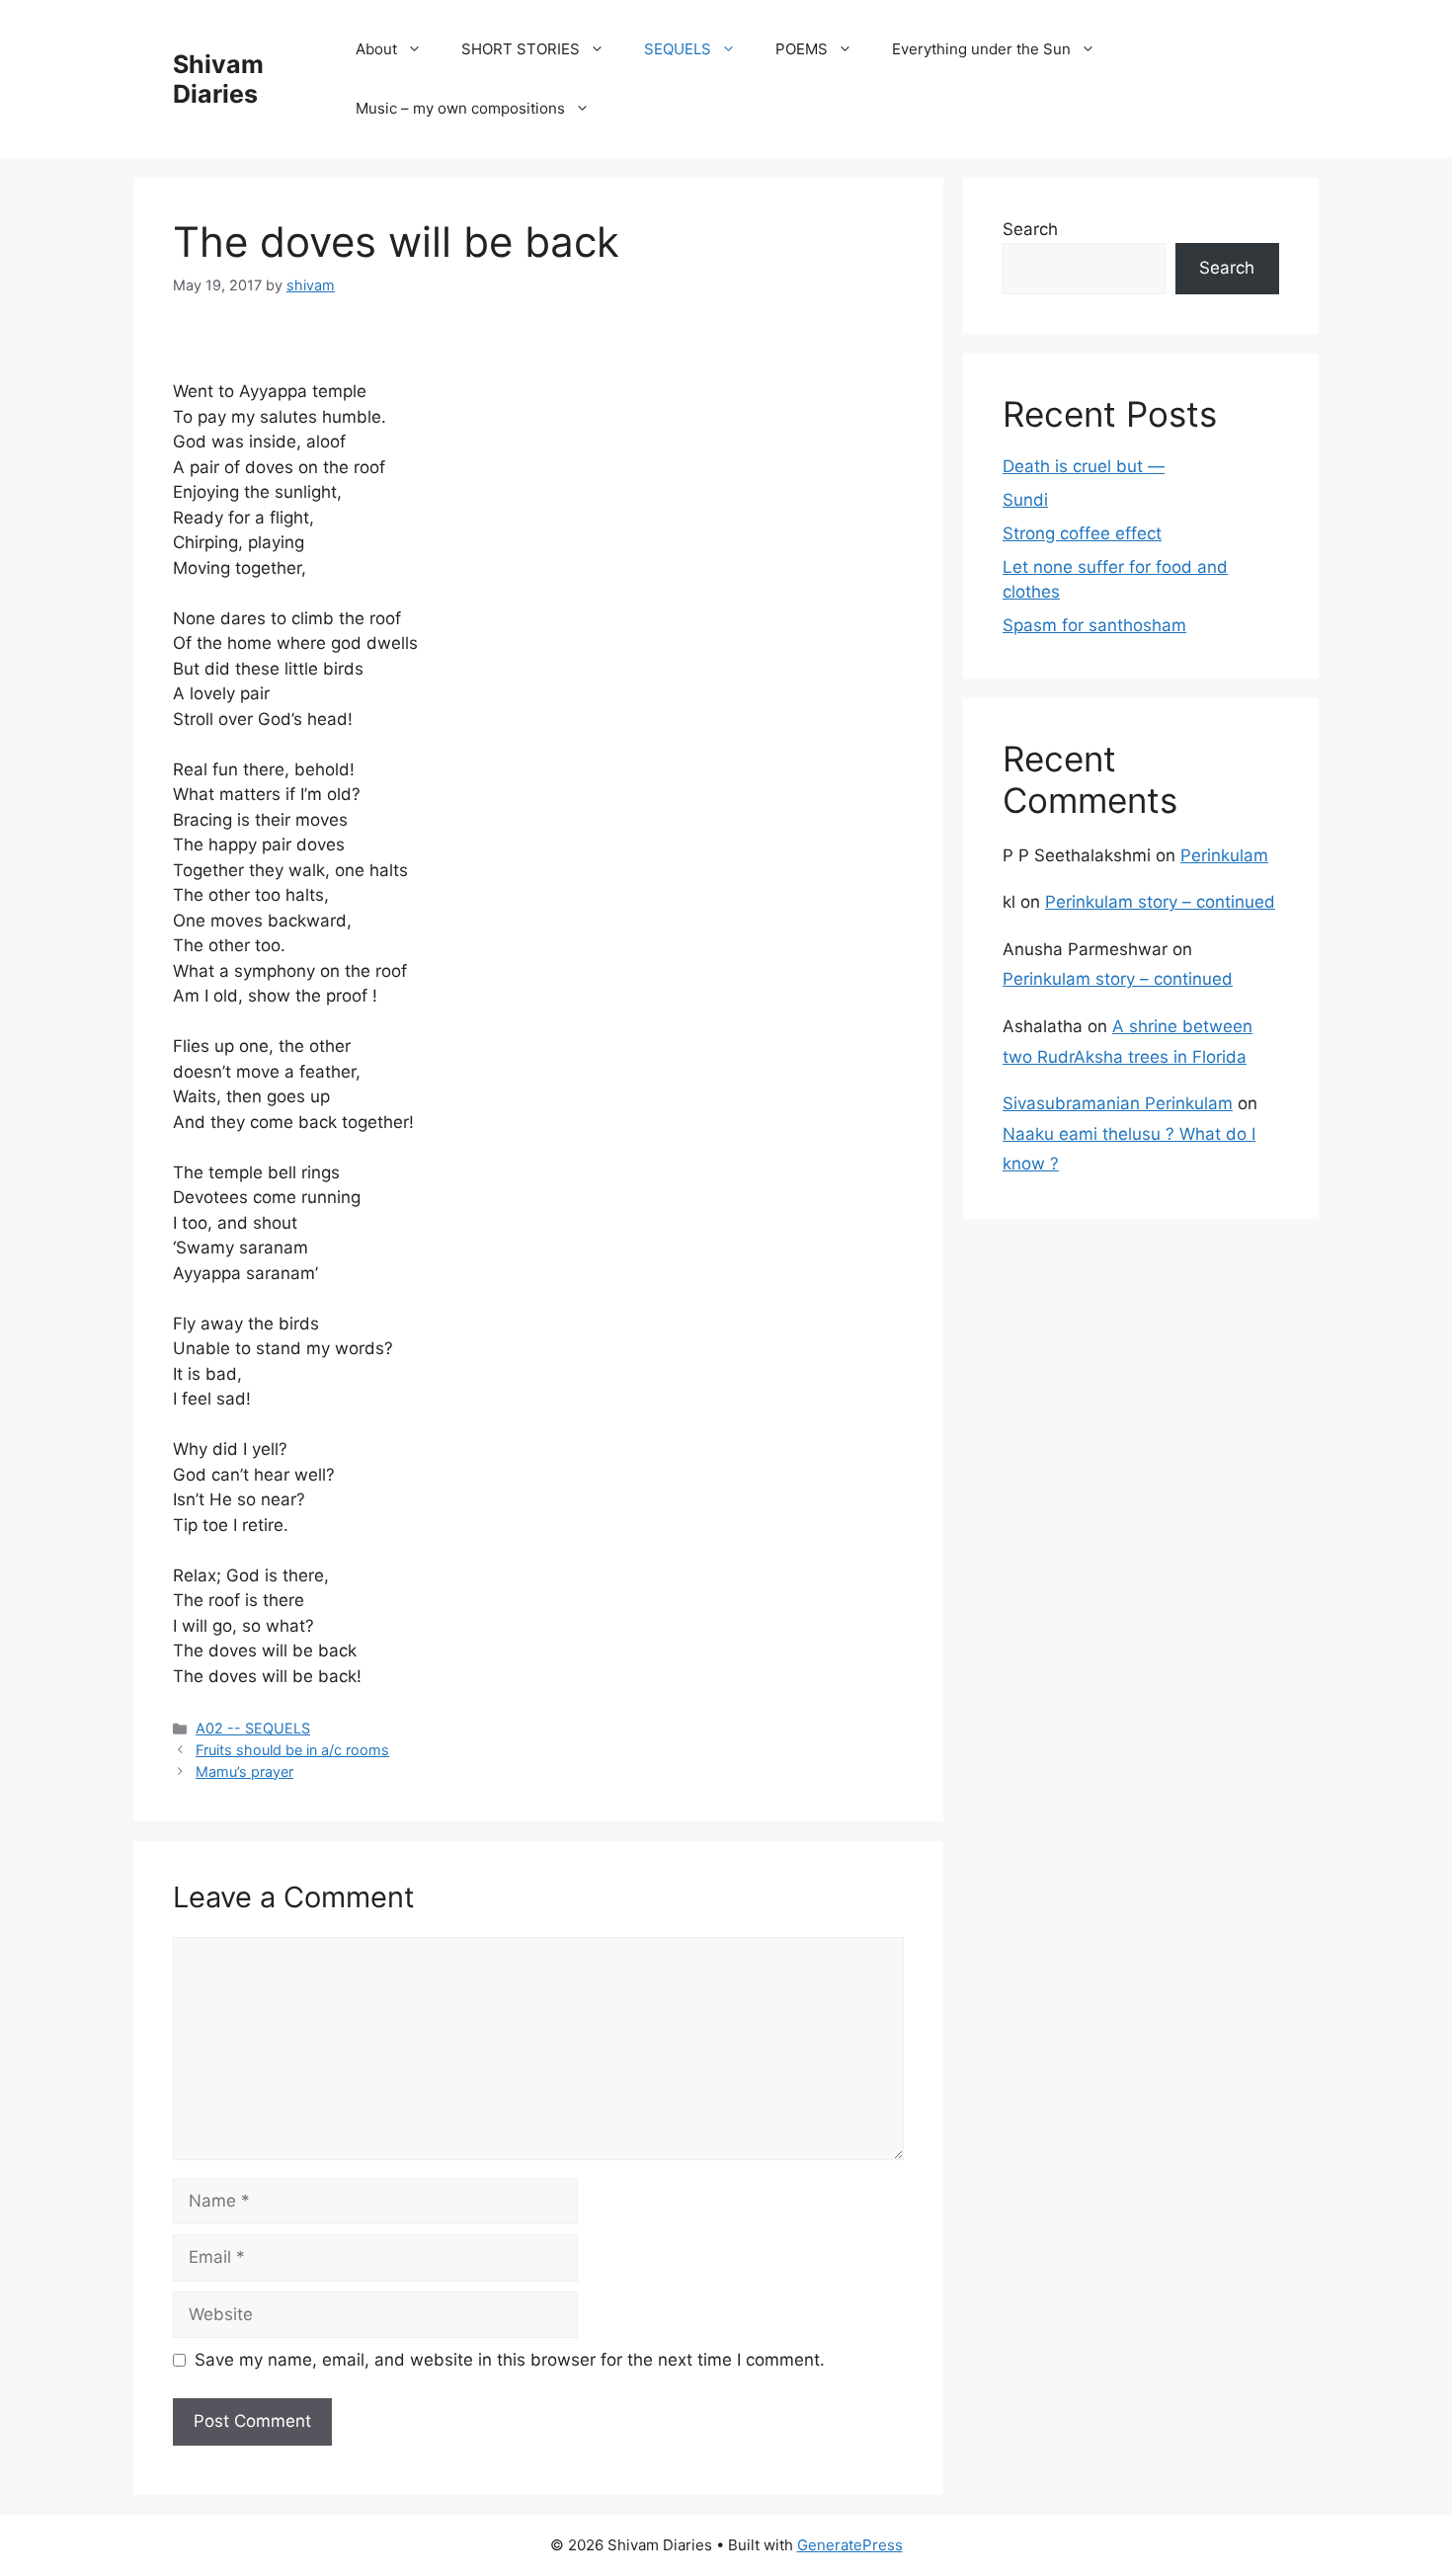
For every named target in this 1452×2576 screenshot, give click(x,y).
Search (1030, 229)
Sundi (1025, 500)
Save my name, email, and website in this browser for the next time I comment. (510, 2360)
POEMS (802, 49)
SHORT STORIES (521, 49)
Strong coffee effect (1082, 533)
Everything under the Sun (981, 49)
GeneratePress (850, 2545)
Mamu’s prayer (244, 1771)
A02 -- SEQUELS (253, 1728)
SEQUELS (678, 49)
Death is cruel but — (1084, 466)
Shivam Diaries (218, 79)
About (376, 49)
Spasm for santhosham (1094, 625)
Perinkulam (1224, 855)
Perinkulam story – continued (1160, 902)
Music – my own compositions (460, 108)
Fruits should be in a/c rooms (292, 1750)
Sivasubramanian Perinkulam (1118, 1103)
